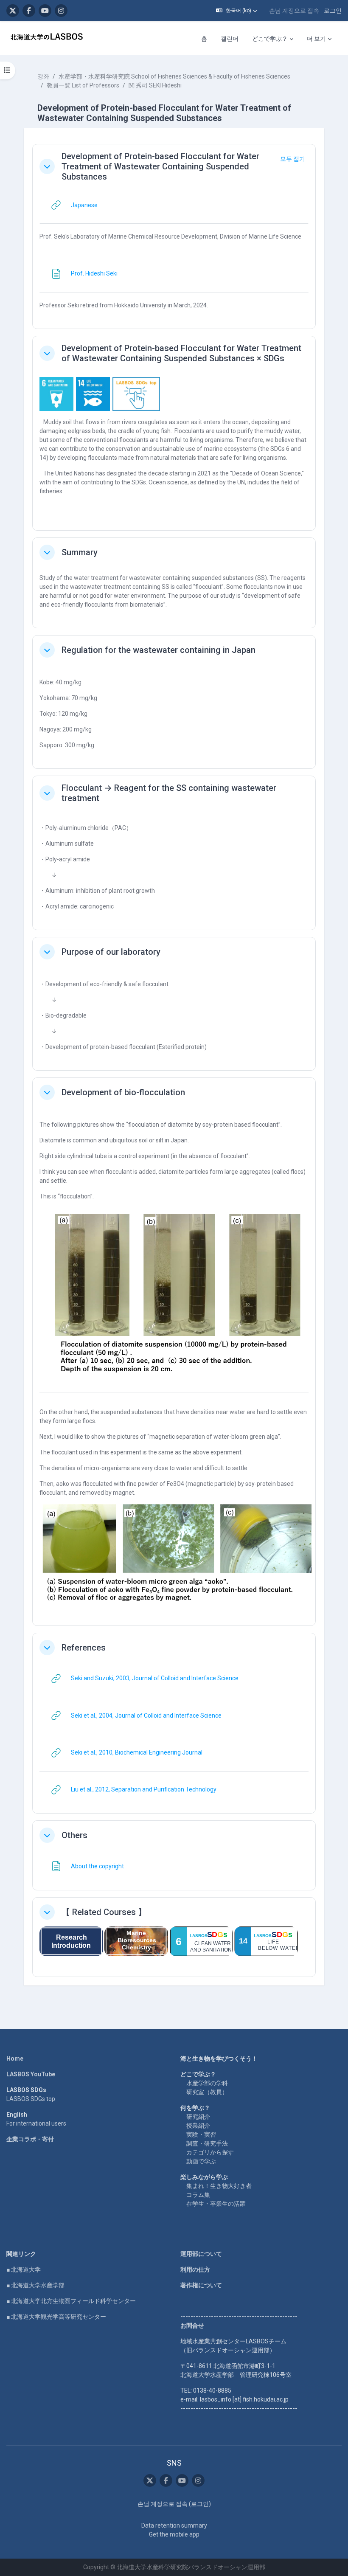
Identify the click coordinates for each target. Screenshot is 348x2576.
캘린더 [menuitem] (230, 39)
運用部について (201, 2254)
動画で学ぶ (201, 2161)
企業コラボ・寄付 (30, 2139)
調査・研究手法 (207, 2143)
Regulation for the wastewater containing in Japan (159, 650)
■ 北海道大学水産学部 (35, 2285)
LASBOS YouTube (31, 2074)
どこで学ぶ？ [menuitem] (270, 39)
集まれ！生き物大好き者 (219, 2186)
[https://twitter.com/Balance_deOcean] (13, 11)
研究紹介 (198, 2117)
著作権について (201, 2285)
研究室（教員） (207, 2092)
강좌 (43, 76)
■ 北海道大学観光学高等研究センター (56, 2317)
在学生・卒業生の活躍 (216, 2204)
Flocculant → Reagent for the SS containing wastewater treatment (169, 793)
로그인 (333, 11)
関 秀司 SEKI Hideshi (155, 85)
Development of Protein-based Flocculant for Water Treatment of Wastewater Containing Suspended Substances (160, 166)
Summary (80, 552)
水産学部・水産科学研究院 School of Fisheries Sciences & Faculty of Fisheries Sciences (174, 76)
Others (74, 1835)
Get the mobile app (174, 2534)
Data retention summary (174, 2525)
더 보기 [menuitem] (316, 39)
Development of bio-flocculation (123, 1092)
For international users (36, 2123)
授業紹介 (198, 2126)
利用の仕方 (195, 2269)
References (84, 1648)
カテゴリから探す (210, 2152)
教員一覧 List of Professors (83, 85)
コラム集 (198, 2195)
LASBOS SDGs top (31, 2099)
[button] (236, 11)
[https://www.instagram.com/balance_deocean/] (61, 11)
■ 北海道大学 (24, 2269)
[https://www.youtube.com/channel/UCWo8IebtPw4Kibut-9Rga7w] (45, 11)
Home (15, 2059)
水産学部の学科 (207, 2083)
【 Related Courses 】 (104, 1912)
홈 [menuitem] (204, 39)
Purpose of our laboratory (111, 952)
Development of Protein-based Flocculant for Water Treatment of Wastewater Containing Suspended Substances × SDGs (181, 353)
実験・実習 (201, 2134)
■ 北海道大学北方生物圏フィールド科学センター (71, 2301)
